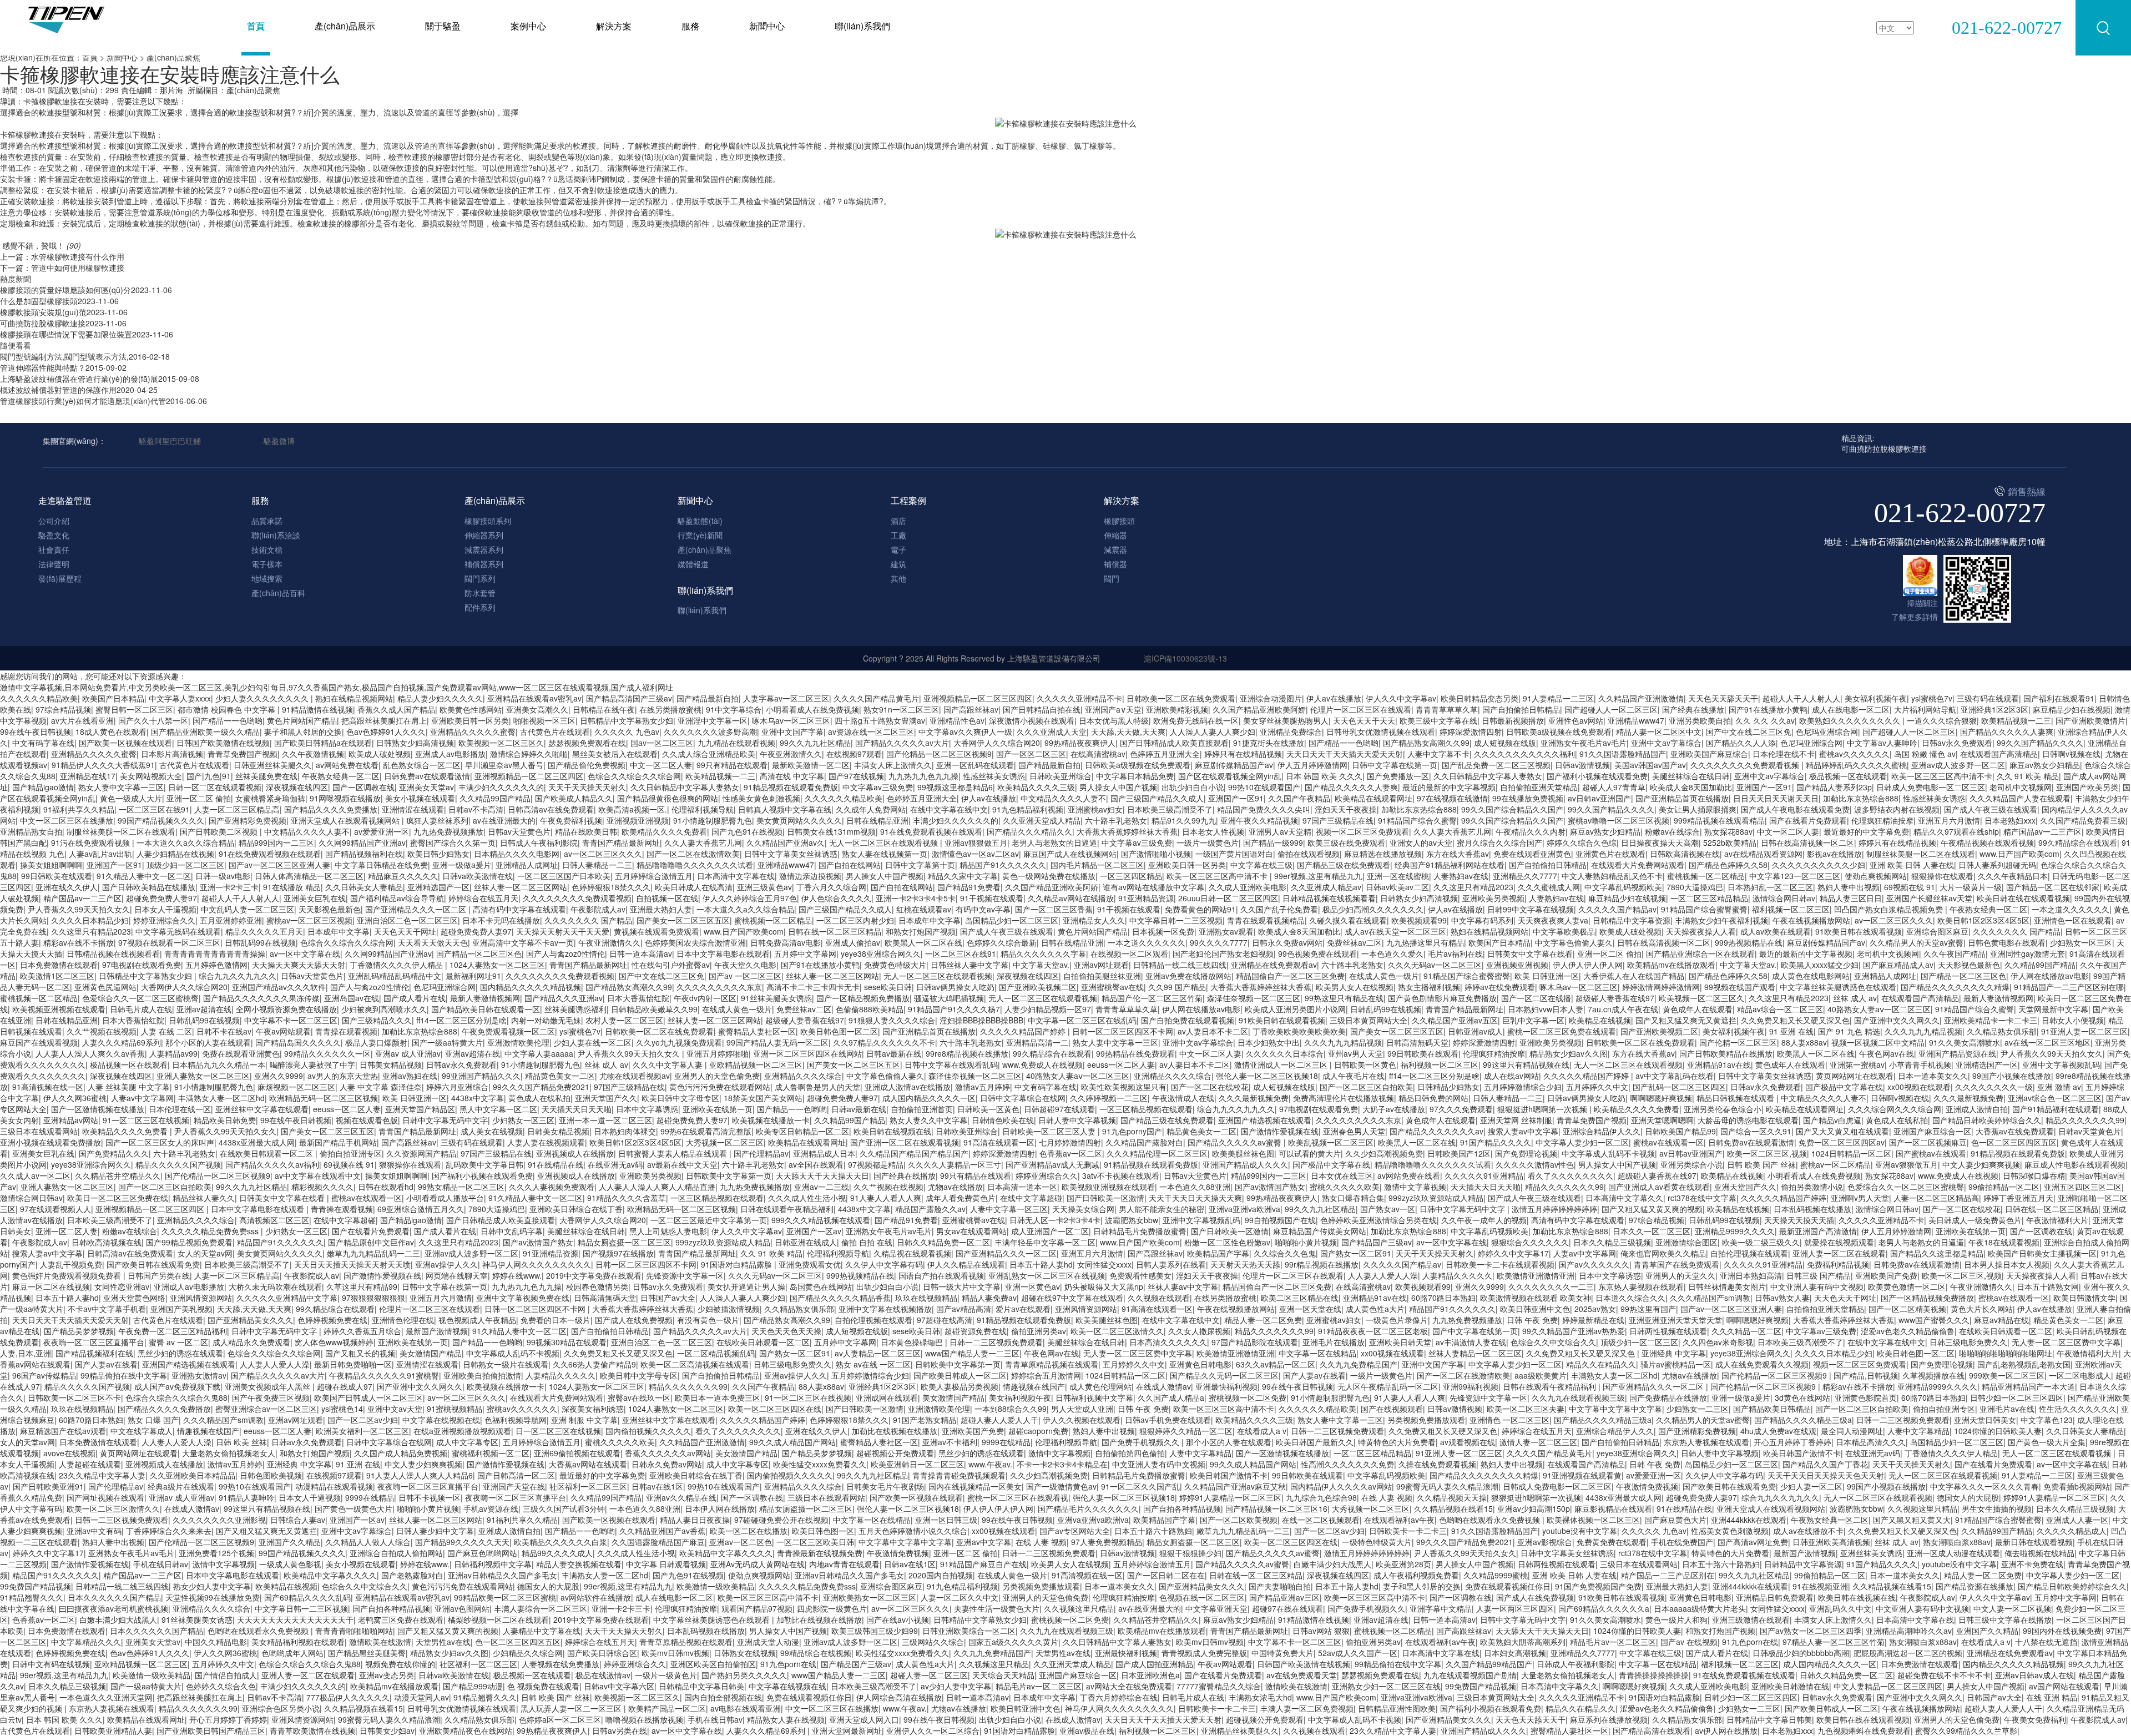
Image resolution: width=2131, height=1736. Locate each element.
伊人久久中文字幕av (1401, 698)
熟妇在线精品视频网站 (354, 698)
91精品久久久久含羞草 (627, 1198)
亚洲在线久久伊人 (67, 887)
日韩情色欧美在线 (1003, 1120)
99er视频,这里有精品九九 (1318, 876)
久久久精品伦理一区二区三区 (1157, 1153)
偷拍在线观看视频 (1309, 854)
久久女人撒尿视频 (1199, 1331)
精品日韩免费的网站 (1433, 1098)
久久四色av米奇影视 (1718, 1342)
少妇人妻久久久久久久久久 (263, 698)
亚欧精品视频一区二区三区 (756, 1064)
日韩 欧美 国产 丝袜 (1761, 1164)
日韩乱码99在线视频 (260, 942)
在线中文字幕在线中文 (949, 809)
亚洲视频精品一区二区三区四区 (978, 698)
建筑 (898, 564)
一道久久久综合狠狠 (1942, 720)
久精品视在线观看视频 (912, 1253)
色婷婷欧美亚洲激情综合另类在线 (1378, 1220)
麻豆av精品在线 (2001, 1320)
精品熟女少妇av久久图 (1569, 1053)
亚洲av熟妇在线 (410, 1076)
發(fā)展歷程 (60, 578)
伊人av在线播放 (1334, 698)
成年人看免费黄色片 (961, 1198)
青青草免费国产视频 (243, 754)
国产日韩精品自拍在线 (1042, 709)
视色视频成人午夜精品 (477, 1320)
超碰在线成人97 (345, 1386)
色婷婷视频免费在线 (332, 1320)
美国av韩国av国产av (1650, 765)
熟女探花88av (1728, 831)
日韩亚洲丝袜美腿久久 (272, 765)
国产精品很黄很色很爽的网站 (668, 798)
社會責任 (54, 549)
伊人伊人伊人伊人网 (1588, 965)
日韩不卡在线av (224, 1031)
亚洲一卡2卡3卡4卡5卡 (916, 898)
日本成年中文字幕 (930, 920)
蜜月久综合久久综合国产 (1499, 842)
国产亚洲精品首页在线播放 (1682, 798)
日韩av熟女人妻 (1782, 1298)
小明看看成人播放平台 (445, 1198)
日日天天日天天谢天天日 (1776, 798)
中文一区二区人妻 (661, 765)
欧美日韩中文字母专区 (680, 1098)
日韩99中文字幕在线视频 (1531, 909)
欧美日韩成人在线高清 (694, 887)
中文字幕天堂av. (1041, 965)
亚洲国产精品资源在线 (1957, 1053)
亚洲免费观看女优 (810, 1264)
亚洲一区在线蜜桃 (1398, 876)
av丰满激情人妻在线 (1471, 1342)
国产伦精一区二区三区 (1738, 1042)
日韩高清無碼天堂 (1417, 1042)
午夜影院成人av (598, 909)
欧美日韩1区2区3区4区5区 (1983, 920)
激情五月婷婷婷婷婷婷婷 (1554, 1209)
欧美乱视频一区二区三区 (1331, 1142)
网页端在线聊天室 (457, 1275)
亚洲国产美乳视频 (181, 1309)
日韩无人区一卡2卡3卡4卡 (1055, 1220)
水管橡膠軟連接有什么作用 (78, 256)
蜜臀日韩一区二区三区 (134, 709)
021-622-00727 (1960, 513)
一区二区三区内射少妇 (855, 920)
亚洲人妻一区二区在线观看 (1839, 1253)
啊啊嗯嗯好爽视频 (1661, 1098)
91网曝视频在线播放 (345, 798)
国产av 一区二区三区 (745, 976)
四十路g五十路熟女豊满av (880, 720)
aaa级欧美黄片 (1541, 1375)
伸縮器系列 (484, 535)
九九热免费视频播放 (448, 831)
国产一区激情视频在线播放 (98, 1109)
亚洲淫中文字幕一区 (713, 720)
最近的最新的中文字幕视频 (1449, 787)
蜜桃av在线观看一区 (1668, 1142)
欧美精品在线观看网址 (1373, 798)
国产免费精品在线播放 (1668, 1397)
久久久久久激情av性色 (1535, 1164)
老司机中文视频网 (2021, 787)
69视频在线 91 (1910, 887)
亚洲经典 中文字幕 (1674, 1353)
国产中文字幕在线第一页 (1475, 1331)
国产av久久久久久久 (1594, 1264)
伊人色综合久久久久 (836, 898)
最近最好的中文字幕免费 (1866, 831)
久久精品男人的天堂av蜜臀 (1917, 942)
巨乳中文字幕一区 (1533, 1020)
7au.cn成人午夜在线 (1623, 1009)
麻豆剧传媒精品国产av (1234, 765)
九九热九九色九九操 (923, 776)
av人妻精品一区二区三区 (878, 1353)
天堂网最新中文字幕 (2053, 1009)
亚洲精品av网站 (71, 1120)
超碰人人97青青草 (1614, 787)
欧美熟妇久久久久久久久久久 (1851, 720)
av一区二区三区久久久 (603, 854)
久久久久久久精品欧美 (39, 698)
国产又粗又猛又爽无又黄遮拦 (1686, 1020)
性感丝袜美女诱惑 (994, 776)
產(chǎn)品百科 (278, 593)
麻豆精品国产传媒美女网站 (1320, 1231)
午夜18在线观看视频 (2004, 1242)
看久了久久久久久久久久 (1571, 1175)
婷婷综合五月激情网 (1046, 1375)
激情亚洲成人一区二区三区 (1282, 1064)
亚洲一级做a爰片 (462, 865)
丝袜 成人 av (1855, 998)
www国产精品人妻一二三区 (972, 1353)
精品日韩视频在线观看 (1736, 1098)
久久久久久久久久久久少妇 (1819, 865)
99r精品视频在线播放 (1322, 1264)
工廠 (898, 535)
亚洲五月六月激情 (1949, 820)
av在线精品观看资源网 (1763, 854)
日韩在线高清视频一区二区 (1807, 842)
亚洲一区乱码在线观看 (975, 765)
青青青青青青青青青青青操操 (215, 953)
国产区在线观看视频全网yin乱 (1230, 776)
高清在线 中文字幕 (792, 776)
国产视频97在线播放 (618, 1253)
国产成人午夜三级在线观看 (1991, 809)
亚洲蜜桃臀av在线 (1112, 987)
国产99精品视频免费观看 (189, 1242)
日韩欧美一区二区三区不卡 (74, 1397)
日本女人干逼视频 (165, 909)
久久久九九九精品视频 (1923, 1031)
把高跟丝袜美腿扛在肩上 (384, 720)
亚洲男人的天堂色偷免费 (717, 1076)
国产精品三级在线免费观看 (1344, 865)
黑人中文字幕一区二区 (498, 1109)
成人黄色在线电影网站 (1811, 976)
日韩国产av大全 (668, 1298)
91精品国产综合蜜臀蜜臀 (1704, 909)
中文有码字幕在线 (43, 743)
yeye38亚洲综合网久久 (881, 953)
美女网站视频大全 (151, 776)
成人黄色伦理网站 (1100, 1386)
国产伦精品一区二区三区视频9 (939, 754)
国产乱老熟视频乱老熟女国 (2024, 1364)
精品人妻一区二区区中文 (1659, 731)
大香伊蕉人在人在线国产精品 (1634, 976)
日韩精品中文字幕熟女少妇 (627, 720)
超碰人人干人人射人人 (1801, 698)
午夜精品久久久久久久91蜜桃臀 (384, 1375)
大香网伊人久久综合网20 (997, 743)
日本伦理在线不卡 (1784, 754)
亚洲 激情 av (2059, 1087)
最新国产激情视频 (437, 1331)
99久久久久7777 (1219, 942)
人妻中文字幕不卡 (1438, 754)
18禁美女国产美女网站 (763, 1098)
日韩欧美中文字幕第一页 (729, 1175)
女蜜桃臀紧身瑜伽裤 (270, 798)
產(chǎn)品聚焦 (173, 57)
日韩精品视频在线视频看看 (1329, 898)
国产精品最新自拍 (708, 698)
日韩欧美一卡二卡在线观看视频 (1500, 1264)
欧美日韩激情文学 (2084, 1298)
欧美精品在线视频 (1600, 1020)
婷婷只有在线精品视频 (1243, 754)
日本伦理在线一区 (180, 1109)
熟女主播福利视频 (1429, 987)
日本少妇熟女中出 (1269, 1042)
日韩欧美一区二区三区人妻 (1050, 1131)
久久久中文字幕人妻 (669, 1064)
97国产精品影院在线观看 (1255, 1342)
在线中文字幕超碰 (1031, 1198)
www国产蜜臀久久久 (1934, 1320)
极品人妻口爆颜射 (376, 1042)
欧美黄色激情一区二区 (1907, 1286)
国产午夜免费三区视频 (271, 1397)
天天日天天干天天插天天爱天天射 (1345, 754)
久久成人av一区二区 (35, 1175)
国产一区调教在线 (363, 787)
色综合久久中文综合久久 (1553, 1342)
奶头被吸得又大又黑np (1104, 1286)
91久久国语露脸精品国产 (1623, 754)
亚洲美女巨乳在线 (315, 898)
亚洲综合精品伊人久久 (1602, 1131)
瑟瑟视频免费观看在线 (587, 743)
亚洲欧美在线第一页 (718, 1109)
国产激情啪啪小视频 (1156, 854)
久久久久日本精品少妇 (90, 920)
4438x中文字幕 (478, 1098)
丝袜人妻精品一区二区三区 (1475, 1353)
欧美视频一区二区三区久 (501, 743)
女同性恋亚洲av (122, 1286)
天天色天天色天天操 (786, 1331)
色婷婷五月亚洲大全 (1165, 754)
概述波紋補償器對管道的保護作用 (58, 390)
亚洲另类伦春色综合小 (1723, 1109)
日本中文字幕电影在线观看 (723, 953)
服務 (690, 26)
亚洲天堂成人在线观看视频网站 (346, 820)
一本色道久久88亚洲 (1195, 1187)
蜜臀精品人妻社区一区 (757, 1031)
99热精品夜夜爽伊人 (1080, 743)
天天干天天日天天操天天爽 (1195, 1198)
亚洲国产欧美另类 (2087, 787)
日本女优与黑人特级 (1114, 720)
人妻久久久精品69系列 (122, 1042)
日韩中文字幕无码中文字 (445, 1120)
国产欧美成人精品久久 (574, 798)
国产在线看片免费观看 (1808, 820)
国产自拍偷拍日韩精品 (1521, 709)
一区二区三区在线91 (154, 809)
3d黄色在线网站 (1802, 1397)
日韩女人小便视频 (2073, 1020)
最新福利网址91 (473, 976)
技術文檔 (267, 549)
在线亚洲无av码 (615, 1164)
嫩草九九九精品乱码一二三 (373, 1253)
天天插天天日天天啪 (577, 1109)
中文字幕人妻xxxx (180, 698)
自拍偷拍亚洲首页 (922, 1109)
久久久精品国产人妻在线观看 (2020, 798)
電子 (898, 549)
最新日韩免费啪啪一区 (353, 1364)
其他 (898, 578)
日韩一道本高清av (641, 953)
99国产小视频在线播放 (2012, 1076)
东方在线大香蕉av (1458, 854)
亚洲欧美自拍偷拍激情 (482, 1375)
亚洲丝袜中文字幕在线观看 (262, 1109)
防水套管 (480, 593)
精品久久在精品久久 (1601, 1364)
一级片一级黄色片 (1208, 842)
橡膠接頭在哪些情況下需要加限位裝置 (66, 334)
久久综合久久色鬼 (1285, 1253)
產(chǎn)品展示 (345, 26)
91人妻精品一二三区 (1558, 698)
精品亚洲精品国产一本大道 (2028, 1386)
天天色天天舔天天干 (1723, 698)
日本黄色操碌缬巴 (913, 1342)
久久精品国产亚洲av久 (786, 842)
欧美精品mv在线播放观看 (1671, 965)
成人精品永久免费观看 (251, 1342)
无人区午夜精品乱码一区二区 (1388, 1386)
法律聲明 (54, 564)
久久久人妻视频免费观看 (552, 1187)
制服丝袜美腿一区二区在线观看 (121, 831)
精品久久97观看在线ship (1956, 831)
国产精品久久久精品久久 (1029, 831)
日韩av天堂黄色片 (519, 831)
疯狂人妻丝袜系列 (437, 820)
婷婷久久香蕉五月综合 (362, 1331)
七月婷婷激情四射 (1070, 1142)
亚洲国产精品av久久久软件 (279, 987)
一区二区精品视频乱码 (716, 1353)
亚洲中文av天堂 (395, 1409)
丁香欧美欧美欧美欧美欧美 (1299, 1031)
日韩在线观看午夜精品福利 (787, 1209)
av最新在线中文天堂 (682, 1164)
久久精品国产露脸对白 (1144, 1142)
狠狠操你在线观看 (1942, 876)
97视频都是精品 (876, 1164)
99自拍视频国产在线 (1280, 1220)
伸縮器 (1115, 535)
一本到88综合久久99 (1011, 1409)
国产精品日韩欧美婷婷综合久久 (1987, 1120)
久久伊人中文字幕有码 (884, 1264)
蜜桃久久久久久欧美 (1345, 1187)
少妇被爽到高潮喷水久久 (384, 1009)
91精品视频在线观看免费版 (791, 787)
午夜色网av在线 (1887, 1053)
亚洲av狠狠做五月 (976, 842)
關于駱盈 (443, 26)
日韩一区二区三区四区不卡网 (1123, 1031)
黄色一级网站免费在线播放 (1049, 876)
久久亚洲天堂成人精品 (1042, 820)
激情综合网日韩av (1784, 898)
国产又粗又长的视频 (360, 1353)
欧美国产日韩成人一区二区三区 (368, 1397)
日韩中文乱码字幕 (512, 1231)
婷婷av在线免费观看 (1500, 987)
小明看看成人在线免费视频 (812, 709)
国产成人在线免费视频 (634, 1320)
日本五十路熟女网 (2048, 1286)
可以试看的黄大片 (1310, 1153)
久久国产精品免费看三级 (2083, 820)
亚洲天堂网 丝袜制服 (1516, 1120)
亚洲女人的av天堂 (1421, 842)
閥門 (1112, 578)
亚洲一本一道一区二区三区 (605, 1120)
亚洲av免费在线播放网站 (1188, 976)
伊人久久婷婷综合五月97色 (750, 898)
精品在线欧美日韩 (586, 831)
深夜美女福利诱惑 (593, 1409)
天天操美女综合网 (1083, 1209)
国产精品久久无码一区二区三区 (1224, 1375)
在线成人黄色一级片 (1384, 976)
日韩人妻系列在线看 (1171, 1264)
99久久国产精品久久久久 (2040, 743)
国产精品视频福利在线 (364, 854)
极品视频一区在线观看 (1848, 776)
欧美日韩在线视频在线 (892, 1131)
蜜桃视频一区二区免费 (1248, 1397)
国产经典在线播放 (1693, 709)
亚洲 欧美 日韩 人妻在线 (1912, 865)
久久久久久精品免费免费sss (211, 1231)
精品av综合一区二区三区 (1780, 1009)
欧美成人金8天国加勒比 (1691, 787)
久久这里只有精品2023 (1473, 887)
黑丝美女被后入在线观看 (615, 754)
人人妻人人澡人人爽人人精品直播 (657, 1187)
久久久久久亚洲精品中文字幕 (287, 1298)
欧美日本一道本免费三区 (718, 1397)
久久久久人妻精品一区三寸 (955, 1164)
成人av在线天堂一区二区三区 (1395, 931)
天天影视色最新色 (330, 909)
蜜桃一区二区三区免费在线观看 (1562, 1031)
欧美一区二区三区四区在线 (775, 1409)
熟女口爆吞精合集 (1353, 1198)
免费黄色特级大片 (895, 965)
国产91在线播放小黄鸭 (1768, 709)
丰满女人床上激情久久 (893, 765)
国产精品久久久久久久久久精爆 (1955, 987)
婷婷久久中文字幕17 (1513, 1253)
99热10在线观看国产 (1264, 787)
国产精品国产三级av (1377, 1242)
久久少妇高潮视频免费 (1384, 1153)
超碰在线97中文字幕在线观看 (1072, 1298)
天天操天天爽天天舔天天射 (299, 965)
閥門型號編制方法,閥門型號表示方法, (64, 356)
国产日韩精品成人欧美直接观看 (1174, 743)
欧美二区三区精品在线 (1300, 1298)
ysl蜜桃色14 (342, 1409)
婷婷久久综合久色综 (1582, 842)
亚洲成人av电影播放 (450, 754)
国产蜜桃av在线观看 (1931, 1153)
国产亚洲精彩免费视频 (248, 820)
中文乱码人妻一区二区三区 (248, 909)
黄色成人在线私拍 (539, 1098)
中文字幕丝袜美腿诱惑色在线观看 (1838, 987)
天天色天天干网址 (405, 931)
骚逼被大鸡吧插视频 (949, 998)
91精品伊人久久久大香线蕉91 (103, 765)
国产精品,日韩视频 (1866, 1375)
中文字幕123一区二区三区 (1795, 876)
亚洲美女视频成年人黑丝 (269, 1386)
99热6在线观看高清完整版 (706, 1131)
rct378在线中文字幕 (1702, 1198)
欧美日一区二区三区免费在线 (118, 1198)
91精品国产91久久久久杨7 (954, 1009)
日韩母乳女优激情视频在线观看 (1381, 731)
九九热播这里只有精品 (1425, 942)
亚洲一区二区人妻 (67, 1231)
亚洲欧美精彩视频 (1177, 709)
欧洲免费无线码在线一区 (1196, 720)
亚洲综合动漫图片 (1271, 698)
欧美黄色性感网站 (471, 709)
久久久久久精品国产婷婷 (1024, 1031)
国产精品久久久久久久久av (1436, 1131)
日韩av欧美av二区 (1397, 887)
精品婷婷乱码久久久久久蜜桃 (1856, 765)
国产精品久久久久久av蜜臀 (1236, 1142)
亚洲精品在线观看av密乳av (534, 698)
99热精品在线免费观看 (1135, 1053)
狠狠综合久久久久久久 (1530, 1242)
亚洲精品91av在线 (1719, 1064)
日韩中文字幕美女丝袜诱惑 (791, 854)
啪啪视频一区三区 (544, 720)
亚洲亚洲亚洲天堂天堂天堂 (1675, 1320)
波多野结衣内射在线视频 (1897, 809)
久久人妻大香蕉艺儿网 (1452, 831)
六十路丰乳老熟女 (1116, 820)
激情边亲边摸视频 (810, 876)
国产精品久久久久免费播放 (331, 809)
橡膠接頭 (1119, 521)
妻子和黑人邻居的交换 (303, 731)
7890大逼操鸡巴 (1695, 887)
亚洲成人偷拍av (853, 942)
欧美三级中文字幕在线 (1438, 720)
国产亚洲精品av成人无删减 (1052, 1164)
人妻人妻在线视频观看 (546, 1142)
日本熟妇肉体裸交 (625, 1131)
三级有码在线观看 (1988, 698)
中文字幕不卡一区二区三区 (291, 1020)
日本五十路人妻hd (1041, 1264)
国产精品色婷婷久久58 (1728, 865)
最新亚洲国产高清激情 (1818, 1231)
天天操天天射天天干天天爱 (563, 931)
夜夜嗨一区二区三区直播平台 (94, 1342)
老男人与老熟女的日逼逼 (1054, 842)
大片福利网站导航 (1925, 709)
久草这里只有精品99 (362, 1286)
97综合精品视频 (63, 709)
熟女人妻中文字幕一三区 (121, 787)
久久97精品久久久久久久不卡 (884, 1042)
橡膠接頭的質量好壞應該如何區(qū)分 (65, 290)
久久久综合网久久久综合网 (1895, 1109)
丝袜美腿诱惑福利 (575, 1009)
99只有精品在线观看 (732, 765)
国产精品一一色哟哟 (228, 720)
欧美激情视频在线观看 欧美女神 (1536, 1298)
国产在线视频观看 (1392, 1409)
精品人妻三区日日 (1851, 898)
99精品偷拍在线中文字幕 (124, 1375)
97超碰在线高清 (945, 1320)
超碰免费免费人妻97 (161, 898)
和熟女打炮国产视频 (921, 931)
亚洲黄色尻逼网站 (105, 987)
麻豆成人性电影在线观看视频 (2075, 1164)
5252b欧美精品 (1730, 842)
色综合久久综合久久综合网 (634, 776)
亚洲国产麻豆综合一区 (1932, 1131)
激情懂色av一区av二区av (975, 854)
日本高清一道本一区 (1022, 1187)
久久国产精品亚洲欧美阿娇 (1259, 709)
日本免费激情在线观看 (59, 965)
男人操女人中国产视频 (1118, 787)
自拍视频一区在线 (667, 898)
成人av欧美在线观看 (1776, 931)
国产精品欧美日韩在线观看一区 (486, 1009)
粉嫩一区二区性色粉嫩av (1227, 1242)
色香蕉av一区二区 (1071, 1153)
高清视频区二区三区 (274, 1220)
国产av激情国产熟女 (1270, 1187)
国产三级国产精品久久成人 (1157, 798)
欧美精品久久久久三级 (1036, 787)
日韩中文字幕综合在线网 (1023, 1098)
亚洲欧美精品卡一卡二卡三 (1991, 1020)
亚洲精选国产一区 (438, 887)
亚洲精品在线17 (88, 776)
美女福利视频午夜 (1876, 698)
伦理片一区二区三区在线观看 (1361, 709)
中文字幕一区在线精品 (1317, 1353)
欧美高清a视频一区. (633, 809)
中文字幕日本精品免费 (1135, 776)
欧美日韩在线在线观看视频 (2023, 898)
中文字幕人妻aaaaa (539, 1053)
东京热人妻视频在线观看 (1641, 1286)
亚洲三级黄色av (764, 887)
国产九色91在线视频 (747, 831)
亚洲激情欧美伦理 (518, 1042)
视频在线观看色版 (367, 1120)
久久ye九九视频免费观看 (679, 1042)
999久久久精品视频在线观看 (821, 1220)
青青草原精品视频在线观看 (1052, 1364)
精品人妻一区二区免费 (1263, 1320)
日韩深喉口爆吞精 (2034, 1175)
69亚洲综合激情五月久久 (421, 1209)
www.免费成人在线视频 (1042, 1064)
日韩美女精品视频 (391, 1064)
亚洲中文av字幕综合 (1666, 743)
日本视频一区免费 (1163, 931)
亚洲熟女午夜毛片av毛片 (1584, 743)
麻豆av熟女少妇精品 (2045, 765)
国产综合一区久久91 (1756, 1131)
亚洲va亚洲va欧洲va (1244, 1209)
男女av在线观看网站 (971, 1231)
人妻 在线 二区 (166, 1031)
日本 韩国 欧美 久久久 (1324, 776)
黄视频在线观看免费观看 (657, 931)
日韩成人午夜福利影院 (539, 842)
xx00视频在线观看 (1919, 1087)
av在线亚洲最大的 (504, 820)
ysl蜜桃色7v (1932, 698)
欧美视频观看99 (1419, 920)
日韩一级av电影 (223, 876)
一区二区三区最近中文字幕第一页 (709, 1220)
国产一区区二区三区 (1031, 754)
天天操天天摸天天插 (1799, 1220)
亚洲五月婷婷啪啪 (718, 1053)
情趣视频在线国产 (1034, 1386)
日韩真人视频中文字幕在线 (785, 809)
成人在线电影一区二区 (1851, 709)
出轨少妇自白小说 (1193, 787)
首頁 (256, 26)
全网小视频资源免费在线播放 (286, 1009)
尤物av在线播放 (955, 1187)
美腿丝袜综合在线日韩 (1691, 776)
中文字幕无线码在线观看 (178, 931)
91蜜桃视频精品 (455, 1409)
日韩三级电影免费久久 (1968, 1342)
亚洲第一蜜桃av (1857, 1064)
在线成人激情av (1163, 1386)
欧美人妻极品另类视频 (960, 1386)
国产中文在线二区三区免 (1749, 731)
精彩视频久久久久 (322, 1187)
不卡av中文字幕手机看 (107, 1309)
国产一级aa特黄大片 (447, 1042)
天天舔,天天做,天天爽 (1128, 731)
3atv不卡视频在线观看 (1121, 1175)
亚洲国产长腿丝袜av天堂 (1929, 898)
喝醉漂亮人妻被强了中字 (312, 1064)
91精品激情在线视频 (317, 709)
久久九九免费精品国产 (1359, 1364)
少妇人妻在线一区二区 (593, 1042)
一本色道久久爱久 (1392, 953)
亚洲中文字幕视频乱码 (2061, 1064)
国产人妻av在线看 (106, 1364)
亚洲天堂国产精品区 (420, 1109)
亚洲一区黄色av (1032, 1286)
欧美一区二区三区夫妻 (1526, 1409)
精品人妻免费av (989, 1298)
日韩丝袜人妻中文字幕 (969, 965)
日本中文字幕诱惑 (647, 1109)
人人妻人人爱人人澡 (1383, 1275)
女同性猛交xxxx (1104, 1264)
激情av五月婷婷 (983, 1087)
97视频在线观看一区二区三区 (169, 942)
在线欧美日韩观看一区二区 (267, 1153)
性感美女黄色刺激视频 (761, 798)
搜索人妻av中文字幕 (1523, 1131)
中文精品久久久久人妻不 (1063, 798)
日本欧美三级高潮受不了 (1170, 809)
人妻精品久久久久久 (1457, 1275)
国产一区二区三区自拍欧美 (1366, 1087)
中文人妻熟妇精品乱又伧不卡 (1612, 876)
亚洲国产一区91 (1764, 787)
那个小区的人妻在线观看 (208, 1042)
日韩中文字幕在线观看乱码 (951, 1064)
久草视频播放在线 (1933, 1375)
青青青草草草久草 (1447, 709)
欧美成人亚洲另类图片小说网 (1295, 1009)
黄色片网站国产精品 (302, 720)
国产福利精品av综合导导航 (397, 898)
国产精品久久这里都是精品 (1937, 1253)
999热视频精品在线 (1749, 942)
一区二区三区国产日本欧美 (564, 876)
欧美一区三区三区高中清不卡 (1942, 776)
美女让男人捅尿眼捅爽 (1698, 809)
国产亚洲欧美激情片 (2090, 720)
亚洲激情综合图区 (1686, 1242)
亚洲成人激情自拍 (1977, 1109)
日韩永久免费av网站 (1287, 942)
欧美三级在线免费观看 (1346, 842)
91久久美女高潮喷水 (1965, 1042)
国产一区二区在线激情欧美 (693, 854)
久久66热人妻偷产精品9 (594, 1364)
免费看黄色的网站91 (1200, 909)
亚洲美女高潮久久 (537, 709)
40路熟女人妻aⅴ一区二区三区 (1879, 1009)
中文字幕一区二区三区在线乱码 (1082, 1020)
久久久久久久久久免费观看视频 (1746, 765)
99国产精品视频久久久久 (161, 820)
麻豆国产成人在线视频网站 (1070, 854)
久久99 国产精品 (1177, 987)
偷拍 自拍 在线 (867, 1242)
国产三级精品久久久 (377, 1020)
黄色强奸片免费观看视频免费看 (68, 1275)
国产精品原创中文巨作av (371, 1242)
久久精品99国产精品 (495, 798)
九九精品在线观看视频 (736, 743)
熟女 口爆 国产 (153, 1420)
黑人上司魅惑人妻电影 (668, 1231)
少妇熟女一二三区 (1698, 1409)
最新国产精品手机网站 (338, 1142)
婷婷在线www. (517, 1275)
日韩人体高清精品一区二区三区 (309, 876)
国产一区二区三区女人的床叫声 (160, 1142)
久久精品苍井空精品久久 (118, 1175)
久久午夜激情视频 (313, 754)
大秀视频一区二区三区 (725, 1142)
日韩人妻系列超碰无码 (1997, 865)
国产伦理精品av (761, 1153)
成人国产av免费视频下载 (177, 1386)
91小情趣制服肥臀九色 (713, 820)
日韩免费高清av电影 (786, 942)
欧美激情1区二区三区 (57, 976)
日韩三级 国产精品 (1819, 1275)
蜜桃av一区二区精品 (1835, 1164)
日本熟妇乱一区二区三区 (1770, 887)
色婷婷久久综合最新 (1002, 942)
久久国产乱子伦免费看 (1279, 909)
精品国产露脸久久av (930, 1209)
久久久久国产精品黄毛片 (876, 698)
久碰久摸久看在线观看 (1348, 920)
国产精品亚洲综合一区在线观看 (1700, 953)
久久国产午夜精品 (1299, 798)
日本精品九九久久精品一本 (219, 1064)
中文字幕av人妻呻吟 (1882, 743)
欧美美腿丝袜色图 (1243, 1153)
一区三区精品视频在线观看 (1146, 1109)
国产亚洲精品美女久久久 (250, 1320)
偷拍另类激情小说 (1812, 1187)
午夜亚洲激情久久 (791, 754)
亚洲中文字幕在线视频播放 (885, 1309)
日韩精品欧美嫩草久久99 (654, 1009)
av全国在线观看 (816, 1164)
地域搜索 (267, 578)
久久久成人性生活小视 (807, 1198)
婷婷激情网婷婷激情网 (1661, 987)
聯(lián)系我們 (862, 26)
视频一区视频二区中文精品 (1878, 1042)
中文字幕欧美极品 (1564, 931)
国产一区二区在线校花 (1210, 1087)
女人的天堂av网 (205, 1253)
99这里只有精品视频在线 (1526, 1064)
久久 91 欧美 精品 (2028, 776)
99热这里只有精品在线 (1344, 998)
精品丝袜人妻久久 (204, 1198)
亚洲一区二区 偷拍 (199, 798)
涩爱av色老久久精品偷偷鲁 (1908, 1331)
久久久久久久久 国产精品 (588, 920)
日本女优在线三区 (1342, 1175)
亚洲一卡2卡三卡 (229, 887)
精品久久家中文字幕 (963, 876)
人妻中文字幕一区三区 (1009, 1209)
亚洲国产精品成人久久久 (1245, 1164)
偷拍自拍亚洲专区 (351, 1153)
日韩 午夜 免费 (1532, 1320)
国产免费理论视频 (1526, 1153)
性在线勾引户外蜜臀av (671, 965)
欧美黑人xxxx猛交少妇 (1820, 965)
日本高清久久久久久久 (1168, 1342)
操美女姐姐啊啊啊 (51, 865)
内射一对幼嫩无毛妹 (546, 1020)
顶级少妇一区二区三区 (185, 865)
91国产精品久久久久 (1496, 1142)
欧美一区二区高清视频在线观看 (695, 1364)
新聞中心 (767, 26)
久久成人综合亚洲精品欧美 (709, 754)
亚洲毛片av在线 (2007, 1409)
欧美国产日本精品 (113, 698)
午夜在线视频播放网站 (1811, 920)
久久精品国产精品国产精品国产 (914, 1153)
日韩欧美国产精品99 (1680, 1131)
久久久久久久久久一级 (1994, 1087)
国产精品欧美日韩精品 (1772, 1409)
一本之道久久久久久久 (2071, 909)
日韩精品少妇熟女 (1448, 1087)
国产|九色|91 (209, 776)
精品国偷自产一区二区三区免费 (1290, 976)
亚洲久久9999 (279, 1076)
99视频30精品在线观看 (567, 1342)
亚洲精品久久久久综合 (803, 1076)
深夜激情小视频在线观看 (1032, 720)
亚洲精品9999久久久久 (1735, 1231)
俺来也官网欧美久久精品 (1663, 1253)
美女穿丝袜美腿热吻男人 (1286, 720)
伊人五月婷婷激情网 (1312, 765)
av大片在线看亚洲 (82, 720)
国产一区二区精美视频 (1907, 1309)
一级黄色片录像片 (1397, 1320)
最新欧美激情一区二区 (811, 765)
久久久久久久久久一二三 (1551, 1286)
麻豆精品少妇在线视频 (2072, 709)
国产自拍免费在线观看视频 (1188, 1020)
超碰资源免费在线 (976, 1331)
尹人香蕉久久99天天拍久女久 (79, 909)
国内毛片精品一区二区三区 (1097, 865)
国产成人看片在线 (415, 998)
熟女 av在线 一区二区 (873, 1364)
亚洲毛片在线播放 (1334, 1342)
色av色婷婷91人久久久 (386, 731)
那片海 (171, 90)
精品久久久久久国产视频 (178, 1164)
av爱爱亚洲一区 (382, 831)
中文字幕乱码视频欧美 (1623, 887)
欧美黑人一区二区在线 (923, 942)
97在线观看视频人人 (55, 1209)
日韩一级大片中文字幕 (962, 1286)
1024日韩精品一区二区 (1851, 1153)
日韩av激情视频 (1582, 765)
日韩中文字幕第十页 (920, 865)
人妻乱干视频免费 (71, 1264)
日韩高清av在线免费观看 (551, 809)
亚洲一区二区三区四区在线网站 (807, 1053)
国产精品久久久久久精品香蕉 (840, 1298)
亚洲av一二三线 (822, 1187)
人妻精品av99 (173, 1053)
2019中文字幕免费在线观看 (594, 1275)
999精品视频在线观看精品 (1719, 820)
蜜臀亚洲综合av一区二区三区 (266, 1409)
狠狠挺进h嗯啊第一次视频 (1543, 1109)
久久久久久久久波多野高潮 (710, 731)
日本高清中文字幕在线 (736, 876)
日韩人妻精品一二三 (597, 865)
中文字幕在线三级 (1261, 865)
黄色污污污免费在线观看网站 (720, 1087)
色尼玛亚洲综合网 (1827, 731)
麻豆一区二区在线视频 (51, 1286)
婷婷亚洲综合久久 (164, 920)
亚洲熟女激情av (199, 1375)
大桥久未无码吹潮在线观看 (275, 1286)
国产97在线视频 (856, 776)
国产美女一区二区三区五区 (683, 920)
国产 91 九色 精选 (1849, 1031)
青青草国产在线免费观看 (1676, 1264)
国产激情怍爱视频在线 (1280, 1131)
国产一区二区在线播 (1536, 998)
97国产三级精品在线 (1338, 820)
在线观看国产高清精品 (1999, 754)
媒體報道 (693, 564)
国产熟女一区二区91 (1356, 1253)
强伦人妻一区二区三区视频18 (1267, 1076)
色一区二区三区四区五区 (2014, 1142)
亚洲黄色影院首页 (1866, 1397)
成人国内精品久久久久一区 (929, 1098)
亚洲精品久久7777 (1525, 876)
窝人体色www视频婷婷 (334, 1342)
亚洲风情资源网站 (201, 1298)
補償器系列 (484, 564)
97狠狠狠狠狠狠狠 (373, 1298)
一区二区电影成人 (2080, 1375)
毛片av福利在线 (1455, 953)
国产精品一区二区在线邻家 (2053, 887)
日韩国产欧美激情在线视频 (223, 743)
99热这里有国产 (1648, 1309)
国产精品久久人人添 (1741, 743)
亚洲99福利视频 (1471, 1386)
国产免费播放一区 (1398, 776)
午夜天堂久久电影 (745, 965)
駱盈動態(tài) (700, 521)
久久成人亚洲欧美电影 (1248, 887)
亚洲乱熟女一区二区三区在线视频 (1047, 1275)
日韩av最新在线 (894, 1053)
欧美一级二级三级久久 (1761, 1242)
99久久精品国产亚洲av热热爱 (1574, 1331)
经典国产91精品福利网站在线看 (1450, 865)
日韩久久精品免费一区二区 (943, 1242)
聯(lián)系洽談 (276, 535)
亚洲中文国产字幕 (792, 731)
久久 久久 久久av (1765, 720)
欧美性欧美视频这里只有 (1124, 1087)
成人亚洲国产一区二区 (1050, 1231)
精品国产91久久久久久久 (1003, 865)
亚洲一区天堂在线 (1310, 1309)
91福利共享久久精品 (79, 809)
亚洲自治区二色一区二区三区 (407, 920)
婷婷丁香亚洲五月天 (2018, 1198)
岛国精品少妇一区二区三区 (1012, 920)
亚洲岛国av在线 (352, 998)
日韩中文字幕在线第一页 (1395, 765)
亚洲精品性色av (957, 720)
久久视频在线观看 (1159, 1298)
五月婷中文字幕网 (805, 953)
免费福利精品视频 (1838, 1264)
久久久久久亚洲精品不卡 (1079, 698)
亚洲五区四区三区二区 (2083, 1187)
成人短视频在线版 (1505, 743)
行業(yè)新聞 (700, 535)
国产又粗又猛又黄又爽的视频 (1652, 1209)
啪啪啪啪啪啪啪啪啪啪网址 (2006, 1353)
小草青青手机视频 (1920, 1064)
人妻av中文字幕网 (142, 1098)
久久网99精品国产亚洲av (362, 842)
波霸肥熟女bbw (1132, 1220)
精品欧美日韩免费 (225, 1120)
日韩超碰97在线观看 (1059, 1109)
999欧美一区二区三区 (2007, 1375)
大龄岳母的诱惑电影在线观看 (1748, 1120)
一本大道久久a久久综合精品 (185, 842)
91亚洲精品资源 (1146, 898)
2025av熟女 (1595, 1309)
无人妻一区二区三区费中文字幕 (2066, 1342)
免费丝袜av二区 (1354, 942)
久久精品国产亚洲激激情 (1641, 698)
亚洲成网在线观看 (887, 1397)
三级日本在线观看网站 (39, 1131)
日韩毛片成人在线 (141, 1009)
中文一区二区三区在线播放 (67, 820)
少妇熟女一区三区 (2081, 942)
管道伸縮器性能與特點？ (43, 367)
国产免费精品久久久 (114, 1153)
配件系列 (480, 607)
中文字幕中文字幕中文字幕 (1615, 1409)
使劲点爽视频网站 (1876, 876)
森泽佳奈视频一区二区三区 (1254, 998)
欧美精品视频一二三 (2016, 720)
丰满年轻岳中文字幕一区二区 (1045, 1242)
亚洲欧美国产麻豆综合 (1709, 754)
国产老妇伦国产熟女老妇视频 (1223, 953)
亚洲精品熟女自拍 (31, 831)
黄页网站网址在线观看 (1855, 1076)
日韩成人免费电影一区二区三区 (1931, 787)
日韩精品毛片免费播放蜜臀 (1140, 1231)
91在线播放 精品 (292, 887)
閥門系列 (480, 578)
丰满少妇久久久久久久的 (501, 787)
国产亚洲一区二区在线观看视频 (905, 1142)
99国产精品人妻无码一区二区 (777, 1042)
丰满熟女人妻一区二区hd (221, 1098)
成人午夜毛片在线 (1354, 1076)
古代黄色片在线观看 (555, 731)
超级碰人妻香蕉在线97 (1615, 998)
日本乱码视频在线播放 (1812, 1209)
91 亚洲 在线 (1791, 1031)
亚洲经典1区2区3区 (1994, 709)
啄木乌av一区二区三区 (791, 720)
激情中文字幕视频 (1415, 1187)
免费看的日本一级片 (556, 1320)
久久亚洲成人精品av (1326, 887)
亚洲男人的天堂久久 (1680, 1275)
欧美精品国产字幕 (1218, 1253)
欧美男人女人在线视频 (1355, 987)
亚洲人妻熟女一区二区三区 (203, 1076)
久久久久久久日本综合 (1285, 1053)
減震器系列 (484, 549)
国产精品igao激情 (43, 787)
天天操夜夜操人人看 (1701, 931)
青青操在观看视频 (346, 1031)
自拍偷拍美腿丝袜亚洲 (1102, 976)
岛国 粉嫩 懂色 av (1925, 754)
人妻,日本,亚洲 (26, 1353)
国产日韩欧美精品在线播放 (149, 887)
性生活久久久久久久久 (2078, 1409)
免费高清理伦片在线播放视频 (1344, 1098)
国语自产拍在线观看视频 (941, 1275)
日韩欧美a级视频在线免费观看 (1559, 731)
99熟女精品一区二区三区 (461, 1187)
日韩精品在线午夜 (604, 709)
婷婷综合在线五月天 (483, 898)
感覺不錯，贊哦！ (41, 245)
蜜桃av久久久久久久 (1854, 754)
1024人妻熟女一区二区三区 (497, 965)
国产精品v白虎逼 (1832, 1120)
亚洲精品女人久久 (1094, 920)
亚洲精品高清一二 (1037, 1042)
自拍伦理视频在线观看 (1749, 1253)
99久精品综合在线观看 (2078, 842)
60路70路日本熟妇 (1443, 1298)
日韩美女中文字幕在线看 (1530, 953)
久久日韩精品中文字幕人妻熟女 (1488, 776)
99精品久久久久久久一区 (327, 1053)
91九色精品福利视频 (1028, 809)
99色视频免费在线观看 (1317, 953)
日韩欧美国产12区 (1459, 1153)
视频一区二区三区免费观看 (1362, 831)
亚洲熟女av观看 (1226, 931)
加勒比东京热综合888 (1861, 798)
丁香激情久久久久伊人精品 (397, 965)
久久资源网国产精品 (421, 1153)
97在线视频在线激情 (1452, 798)
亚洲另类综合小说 (1691, 1164)
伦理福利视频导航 (703, 809)
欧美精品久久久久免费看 (664, 831)
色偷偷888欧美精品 (870, 1009)
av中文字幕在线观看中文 (318, 1175)
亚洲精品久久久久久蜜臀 (473, 731)
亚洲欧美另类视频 (1493, 898)
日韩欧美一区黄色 (1365, 1064)
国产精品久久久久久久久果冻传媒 (261, 998)
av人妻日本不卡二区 (1213, 1031)
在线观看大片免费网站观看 (1638, 865)
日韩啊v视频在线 (2071, 754)
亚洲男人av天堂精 (1280, 831)
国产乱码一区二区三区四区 (1679, 1087)
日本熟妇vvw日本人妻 (1546, 1009)
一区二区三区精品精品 (1709, 898)
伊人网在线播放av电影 (2050, 976)
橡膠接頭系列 (488, 521)
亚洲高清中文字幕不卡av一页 (523, 942)
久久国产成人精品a (1171, 1397)
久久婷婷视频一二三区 (1109, 1098)
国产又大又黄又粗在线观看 (1842, 1131)
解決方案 (614, 26)
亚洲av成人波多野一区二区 (1958, 765)
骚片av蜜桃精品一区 (1676, 1364)
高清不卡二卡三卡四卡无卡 (813, 987)
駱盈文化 (54, 535)
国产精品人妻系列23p (1834, 787)
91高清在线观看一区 (999, 1142)
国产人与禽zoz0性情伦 (565, 953)
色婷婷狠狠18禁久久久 (611, 887)
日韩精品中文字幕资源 (1632, 920)
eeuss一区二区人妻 (1121, 1064)
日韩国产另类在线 (159, 1275)
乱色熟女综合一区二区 (422, 765)
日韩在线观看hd (386, 1187)
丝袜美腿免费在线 (266, 776)
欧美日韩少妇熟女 (438, 854)
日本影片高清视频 (172, 754)
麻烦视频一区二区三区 (296, 1087)
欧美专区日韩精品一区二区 (802, 1131)
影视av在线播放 (1834, 854)
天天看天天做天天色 (433, 942)
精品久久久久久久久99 (2085, 1120)
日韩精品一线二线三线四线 (1180, 965)
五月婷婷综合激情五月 (654, 876)
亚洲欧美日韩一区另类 (470, 720)
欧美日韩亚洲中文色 (1535, 1309)
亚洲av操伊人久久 (446, 1264)
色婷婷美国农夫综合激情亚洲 (695, 942)
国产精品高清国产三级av (629, 698)
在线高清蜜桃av (1098, 754)
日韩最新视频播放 (1513, 720)
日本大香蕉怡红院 (638, 998)
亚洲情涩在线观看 (413, 809)
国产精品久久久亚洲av (564, 998)
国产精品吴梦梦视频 (79, 1331)
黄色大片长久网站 (1982, 1309)
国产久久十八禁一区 (153, 720)
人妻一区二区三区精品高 (237, 809)
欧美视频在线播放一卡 (771, 1120)
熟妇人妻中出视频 (1849, 887)
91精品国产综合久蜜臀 (1417, 820)
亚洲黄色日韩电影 (1200, 1364)
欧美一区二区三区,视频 (1767, 1153)
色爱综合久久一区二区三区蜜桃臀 (140, 998)
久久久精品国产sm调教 (1710, 1298)
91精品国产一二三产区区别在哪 (2069, 987)
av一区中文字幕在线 (305, 953)
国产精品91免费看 (969, 887)
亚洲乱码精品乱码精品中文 (395, 976)
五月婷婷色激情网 (216, 965)
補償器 (1115, 564)
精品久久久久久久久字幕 (1043, 953)
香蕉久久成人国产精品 (396, 709)
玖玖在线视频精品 (926, 1298)
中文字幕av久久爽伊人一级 (965, 731)
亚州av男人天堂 (1355, 1053)
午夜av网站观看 (283, 1031)
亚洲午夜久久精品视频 (1259, 820)
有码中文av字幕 (983, 909)
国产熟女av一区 (1388, 1209)
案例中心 (528, 26)
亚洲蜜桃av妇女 (1095, 809)
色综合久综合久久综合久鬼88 (176, 1397)
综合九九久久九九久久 (238, 976)
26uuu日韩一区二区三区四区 (1228, 898)
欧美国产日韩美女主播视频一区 (2042, 1253)
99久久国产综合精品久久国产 (1512, 809)
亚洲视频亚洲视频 (638, 820)
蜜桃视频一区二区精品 (1706, 876)
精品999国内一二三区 (276, 842)
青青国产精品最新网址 (621, 842)
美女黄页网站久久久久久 (799, 820)
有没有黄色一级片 (708, 1320)
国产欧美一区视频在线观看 (125, 743)
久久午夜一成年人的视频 (1484, 1220)
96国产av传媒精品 (44, 1375)
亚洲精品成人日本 (824, 1153)
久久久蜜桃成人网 (1549, 887)
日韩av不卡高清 (476, 809)
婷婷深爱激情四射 (1471, 731)
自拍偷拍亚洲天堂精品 (1539, 787)
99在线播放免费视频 (1528, 798)
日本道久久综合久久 (1630, 1298)
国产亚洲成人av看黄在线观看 (1659, 1187)
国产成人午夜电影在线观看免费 (1795, 809)
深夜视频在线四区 (297, 787)
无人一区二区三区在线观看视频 (885, 842)
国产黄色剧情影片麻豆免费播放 (1442, 998)
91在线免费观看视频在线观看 (931, 831)
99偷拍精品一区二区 (2004, 1187)
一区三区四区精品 (1131, 876)
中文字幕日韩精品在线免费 (381, 865)
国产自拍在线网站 (850, 865)
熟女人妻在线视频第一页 (885, 854)
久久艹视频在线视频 (102, 1031)
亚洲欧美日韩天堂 (1400, 1342)
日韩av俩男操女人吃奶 (955, 987)
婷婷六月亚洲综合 (457, 1087)
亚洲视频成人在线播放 (575, 1153)
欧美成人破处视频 (380, 754)
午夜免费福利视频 (571, 820)
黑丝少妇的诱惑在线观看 (180, 1353)
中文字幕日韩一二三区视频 (1176, 920)
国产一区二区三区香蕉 (1054, 909)
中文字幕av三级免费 (878, 787)
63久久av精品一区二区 (1276, 1364)
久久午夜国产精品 (1955, 953)
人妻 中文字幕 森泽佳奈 (381, 1087)
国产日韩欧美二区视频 (220, 831)
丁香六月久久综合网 (831, 887)
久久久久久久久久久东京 (719, 987)
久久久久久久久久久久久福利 (1524, 754)
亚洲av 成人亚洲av (408, 1053)
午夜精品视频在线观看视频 (1987, 842)
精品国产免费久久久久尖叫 (1264, 809)
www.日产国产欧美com (2019, 854)
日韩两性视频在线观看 (1668, 1331)
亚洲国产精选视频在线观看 (1265, 1120)
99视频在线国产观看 (1740, 987)
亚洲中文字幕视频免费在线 (523, 1298)
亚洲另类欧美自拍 (1700, 720)
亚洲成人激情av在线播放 (908, 1087)
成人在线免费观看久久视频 (1762, 1364)
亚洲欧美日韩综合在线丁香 (576, 1209)
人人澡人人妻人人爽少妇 (1213, 731)
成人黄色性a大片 (1375, 1309)
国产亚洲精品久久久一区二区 (417, 909)
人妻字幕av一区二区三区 (786, 698)
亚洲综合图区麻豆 (1937, 931)
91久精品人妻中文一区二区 (144, 876)
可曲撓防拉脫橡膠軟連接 (43, 323)
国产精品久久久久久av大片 (902, 743)
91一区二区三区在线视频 (146, 1120)
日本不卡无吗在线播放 (501, 920)
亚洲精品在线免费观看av (1274, 965)
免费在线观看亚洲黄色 (1532, 854)
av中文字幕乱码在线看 (1675, 1076)
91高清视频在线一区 (48, 1087)
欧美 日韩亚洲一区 (1547, 976)
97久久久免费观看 (1461, 1109)
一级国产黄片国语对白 (1234, 854)
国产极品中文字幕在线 (1844, 1087)
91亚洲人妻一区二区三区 (2084, 1031)
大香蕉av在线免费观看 (2015, 1131)
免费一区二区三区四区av (1842, 1142)
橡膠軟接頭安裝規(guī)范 (43, 312)
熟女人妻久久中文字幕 (928, 1120)
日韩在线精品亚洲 (877, 820)
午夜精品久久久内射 (1531, 831)
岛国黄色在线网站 (821, 1286)
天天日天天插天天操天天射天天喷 (352, 1264)
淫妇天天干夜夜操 (1346, 809)
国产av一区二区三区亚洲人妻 (279, 865)
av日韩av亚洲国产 (1599, 798)
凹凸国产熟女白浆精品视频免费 (1890, 909)
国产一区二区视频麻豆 (1928, 1142)
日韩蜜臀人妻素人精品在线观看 (674, 1153)
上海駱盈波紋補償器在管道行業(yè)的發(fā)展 (79, 379)
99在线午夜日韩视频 (36, 731)
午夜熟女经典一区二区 (341, 776)
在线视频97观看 (854, 754)
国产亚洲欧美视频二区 (1038, 987)
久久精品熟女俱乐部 (2002, 1031)
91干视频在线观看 (992, 898)
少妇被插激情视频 (729, 1309)
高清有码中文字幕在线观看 (519, 909)
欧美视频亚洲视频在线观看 (59, 1009)
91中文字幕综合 (734, 709)
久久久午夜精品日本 (2013, 876)
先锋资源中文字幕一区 (685, 1275)
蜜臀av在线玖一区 (639, 1397)
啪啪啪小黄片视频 (1306, 1242)
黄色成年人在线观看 (1698, 1009)
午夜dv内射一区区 (705, 998)
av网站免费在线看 (347, 765)
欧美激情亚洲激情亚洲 (1536, 1275)
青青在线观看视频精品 (1266, 920)
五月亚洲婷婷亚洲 (231, 920)
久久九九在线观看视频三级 (1578, 1397)
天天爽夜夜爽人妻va (1553, 920)
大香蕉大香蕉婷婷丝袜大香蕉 (1127, 831)
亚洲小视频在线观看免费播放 (51, 1142)
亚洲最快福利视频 (1226, 1386)
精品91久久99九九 (1184, 820)
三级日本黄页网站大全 (1369, 1020)
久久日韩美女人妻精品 (364, 887)
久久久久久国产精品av (1617, 909)
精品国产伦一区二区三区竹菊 (1152, 998)
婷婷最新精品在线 (1593, 1320)
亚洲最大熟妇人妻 (661, 909)
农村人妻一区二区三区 (624, 1020)
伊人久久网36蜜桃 (75, 1098)
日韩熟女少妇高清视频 (415, 743)
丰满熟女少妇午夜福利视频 (1721, 920)
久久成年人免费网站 (871, 809)
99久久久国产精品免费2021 (541, 1087)
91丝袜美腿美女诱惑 (776, 998)
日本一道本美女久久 (1933, 1076)
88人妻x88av (1804, 1042)
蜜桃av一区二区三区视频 (309, 920)
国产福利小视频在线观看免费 (1597, 776)
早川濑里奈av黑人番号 (504, 765)
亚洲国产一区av (814, 1231)
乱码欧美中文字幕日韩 (484, 1164)
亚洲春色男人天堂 (1354, 1131)
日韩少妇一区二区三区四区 (2017, 1397)
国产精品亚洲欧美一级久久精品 (205, 731)
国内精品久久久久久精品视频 (531, 987)
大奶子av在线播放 (1394, 1109)
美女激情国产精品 (431, 1353)
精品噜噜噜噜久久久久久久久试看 (695, 865)
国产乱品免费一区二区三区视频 (1496, 765)
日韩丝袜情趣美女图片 (1727, 1286)
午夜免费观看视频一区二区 (508, 1031)
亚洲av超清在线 (204, 1009)
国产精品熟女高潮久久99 (1426, 743)
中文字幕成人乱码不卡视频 (1608, 1153)
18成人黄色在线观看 (111, 731)
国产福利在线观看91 (2059, 698)
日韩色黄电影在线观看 (2007, 942)
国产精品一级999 (1273, 842)
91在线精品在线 (556, 1164)
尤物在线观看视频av (635, 1076)
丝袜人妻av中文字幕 (1183, 1286)
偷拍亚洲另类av (1039, 1331)
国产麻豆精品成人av (1898, 965)
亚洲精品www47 (1636, 720)
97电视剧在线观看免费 (142, 965)
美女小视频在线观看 (420, 798)
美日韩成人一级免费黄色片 (1975, 1220)
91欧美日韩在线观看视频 (1859, 931)
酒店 (898, 521)
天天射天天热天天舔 (1245, 1264)
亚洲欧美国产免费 (1886, 1275)
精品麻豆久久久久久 (403, 876)
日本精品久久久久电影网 (517, 854)
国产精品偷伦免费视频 (587, 765)
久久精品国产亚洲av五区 (1455, 1020)
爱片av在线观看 (1023, 1309)
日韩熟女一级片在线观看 (506, 1364)
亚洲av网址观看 (1101, 965)
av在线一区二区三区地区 (2047, 1042)
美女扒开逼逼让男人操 (746, 1286)
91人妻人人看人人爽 (886, 1198)
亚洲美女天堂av (426, 787)
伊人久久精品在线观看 (966, 1264)
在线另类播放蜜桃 (670, 709)
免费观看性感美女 (1140, 1275)
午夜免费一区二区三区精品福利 (173, 1331)
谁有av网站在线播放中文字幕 (1153, 887)
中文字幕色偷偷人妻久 (1574, 942)
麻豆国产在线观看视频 (39, 1042)
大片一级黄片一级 (1971, 887)
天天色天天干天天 (1364, 720)
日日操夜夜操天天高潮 (1660, 842)
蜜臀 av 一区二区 (178, 1342)
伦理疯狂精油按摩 (1882, 820)
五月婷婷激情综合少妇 (1523, 1087)
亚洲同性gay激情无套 (2028, 953)
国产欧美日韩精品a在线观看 (323, 743)
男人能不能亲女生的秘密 (1162, 1209)
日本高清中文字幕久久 (1624, 1198)
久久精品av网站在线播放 (1071, 898)
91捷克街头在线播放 (1269, 743)
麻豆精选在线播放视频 (1383, 854)
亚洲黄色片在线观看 (1610, 854)
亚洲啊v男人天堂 (1860, 1198)
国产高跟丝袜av (971, 709)
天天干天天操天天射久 (587, 787)
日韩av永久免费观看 (1957, 743)
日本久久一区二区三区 (1652, 1231)
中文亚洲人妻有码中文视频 (1817, 1286)
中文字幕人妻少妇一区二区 (1582, 1142)
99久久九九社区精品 (815, 743)
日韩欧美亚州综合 (1061, 776)
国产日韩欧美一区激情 (1105, 1198)
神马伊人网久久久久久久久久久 (537, 1264)
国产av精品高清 (964, 1309)
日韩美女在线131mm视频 (831, 831)
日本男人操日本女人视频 (2007, 1264)
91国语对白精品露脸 (738, 1264)
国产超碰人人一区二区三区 (1611, 709)
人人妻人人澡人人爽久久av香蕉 (90, 1053)
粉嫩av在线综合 (1672, 831)
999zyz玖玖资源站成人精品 (1436, 1198)
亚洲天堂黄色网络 (134, 1298)
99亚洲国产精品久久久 (481, 1076)
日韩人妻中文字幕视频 (1077, 1120)
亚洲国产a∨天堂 (1113, 709)
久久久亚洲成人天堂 (1052, 731)
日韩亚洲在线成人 (806, 1242)
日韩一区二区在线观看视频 (215, 787)
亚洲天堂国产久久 (606, 1098)
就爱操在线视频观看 (1839, 1242)
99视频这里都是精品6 (955, 787)
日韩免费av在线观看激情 (427, 776)
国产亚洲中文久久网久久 (1897, 1020)
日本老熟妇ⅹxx (2010, 820)
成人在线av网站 (1511, 1076)
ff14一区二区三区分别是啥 (461, 1020)
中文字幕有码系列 (1482, 920)
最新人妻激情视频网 (485, 998)
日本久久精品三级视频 (1612, 1242)
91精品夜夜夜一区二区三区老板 (1373, 1331)
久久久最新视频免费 (1254, 1098)
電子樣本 (267, 564)
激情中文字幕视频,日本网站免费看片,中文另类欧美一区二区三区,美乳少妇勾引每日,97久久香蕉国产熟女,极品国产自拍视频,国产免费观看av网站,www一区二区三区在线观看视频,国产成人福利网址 (337, 687)
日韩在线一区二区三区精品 (835, 931)
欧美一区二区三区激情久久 (1117, 1331)
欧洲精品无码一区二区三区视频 (324, 1098)
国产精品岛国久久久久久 (298, 1042)
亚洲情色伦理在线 (403, 1320)
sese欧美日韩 (888, 987)
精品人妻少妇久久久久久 (440, 698)
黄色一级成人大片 (131, 798)
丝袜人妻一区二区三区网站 (521, 887)
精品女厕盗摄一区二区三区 (624, 1242)
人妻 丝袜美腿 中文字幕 (129, 1087)
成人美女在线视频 (492, 1131)
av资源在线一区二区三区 (871, 731)
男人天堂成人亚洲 (1082, 1409)
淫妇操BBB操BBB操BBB (981, 1020)
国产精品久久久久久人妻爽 (2007, 731)
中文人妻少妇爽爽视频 (1981, 1164)
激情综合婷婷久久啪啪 (529, 754)
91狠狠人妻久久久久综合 (892, 1020)
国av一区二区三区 (662, 743)
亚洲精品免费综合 (1291, 731)
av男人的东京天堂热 (343, 1076)
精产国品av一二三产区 (2042, 831)
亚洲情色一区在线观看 (2073, 920)
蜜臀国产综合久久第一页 (453, 842)
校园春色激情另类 (597, 1286)
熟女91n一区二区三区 (901, 709)
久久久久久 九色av (627, 731)
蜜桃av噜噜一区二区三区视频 (1619, 820)
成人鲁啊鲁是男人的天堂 (817, 1087)
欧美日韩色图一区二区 (839, 1031)
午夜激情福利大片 (2057, 1220)
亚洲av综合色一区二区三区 (2055, 1098)
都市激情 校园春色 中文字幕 (228, 709)
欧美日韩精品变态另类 (1479, 698)
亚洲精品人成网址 (527, 865)
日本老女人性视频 (1213, 831)
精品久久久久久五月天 (264, 931)
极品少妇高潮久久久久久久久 (1373, 909)
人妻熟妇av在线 (1461, 876)
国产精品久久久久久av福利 (272, 1164)
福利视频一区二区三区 (1791, 909)
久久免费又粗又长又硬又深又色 (1795, 1020)
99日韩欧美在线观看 (57, 876)
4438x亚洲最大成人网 (257, 1142)
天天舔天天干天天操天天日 (822, 1175)
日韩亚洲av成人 (1475, 1031)
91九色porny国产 (1132, 1131)
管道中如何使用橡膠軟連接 (78, 268)
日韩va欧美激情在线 (478, 876)
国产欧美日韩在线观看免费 (153, 1264)
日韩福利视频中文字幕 (1094, 1397)
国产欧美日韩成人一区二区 (960, 1375)
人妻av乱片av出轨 (100, 854)
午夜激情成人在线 (1183, 1098)
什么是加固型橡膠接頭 (39, 301)
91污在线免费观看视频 (92, 842)
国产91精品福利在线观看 (2056, 1109)
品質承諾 (267, 521)
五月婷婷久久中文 (1597, 1087)
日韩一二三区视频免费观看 (996, 1342)
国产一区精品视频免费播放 (863, 998)
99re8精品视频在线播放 (967, 1053)
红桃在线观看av (924, 909)
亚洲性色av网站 (1576, 720)
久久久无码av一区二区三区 (1435, 965)
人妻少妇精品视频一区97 (1048, 1009)
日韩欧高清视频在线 (1685, 854)
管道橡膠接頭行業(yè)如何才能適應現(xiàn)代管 (83, 401)
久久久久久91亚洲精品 (1484, 1175)
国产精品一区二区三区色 (479, 953)
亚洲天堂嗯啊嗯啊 (1662, 1120)
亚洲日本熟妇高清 (1751, 1275)
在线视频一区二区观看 (1129, 953)
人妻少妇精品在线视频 (175, 854)
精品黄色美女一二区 (560, 1076)
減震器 (1115, 549)
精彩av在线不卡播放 (79, 942)
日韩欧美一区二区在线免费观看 (1181, 698)
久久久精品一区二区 (1746, 1331)
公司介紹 (54, 521)
